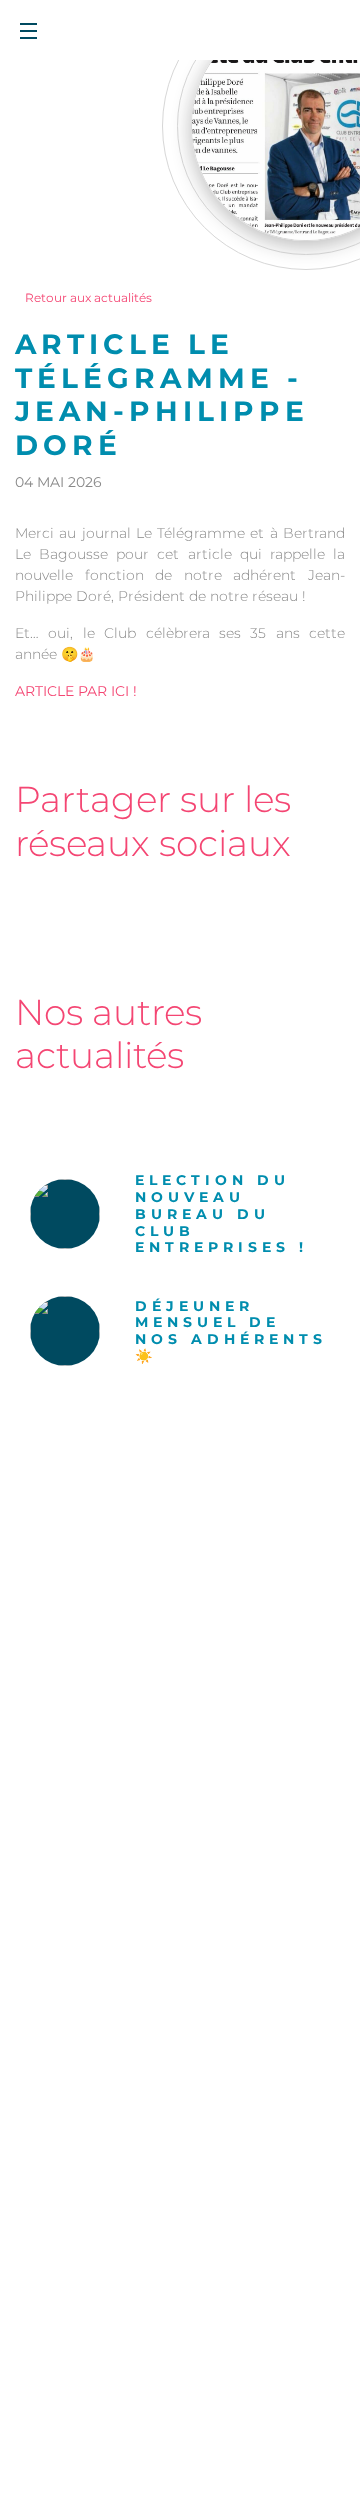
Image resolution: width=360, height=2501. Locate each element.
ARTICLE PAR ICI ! (76, 691)
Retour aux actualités (88, 297)
